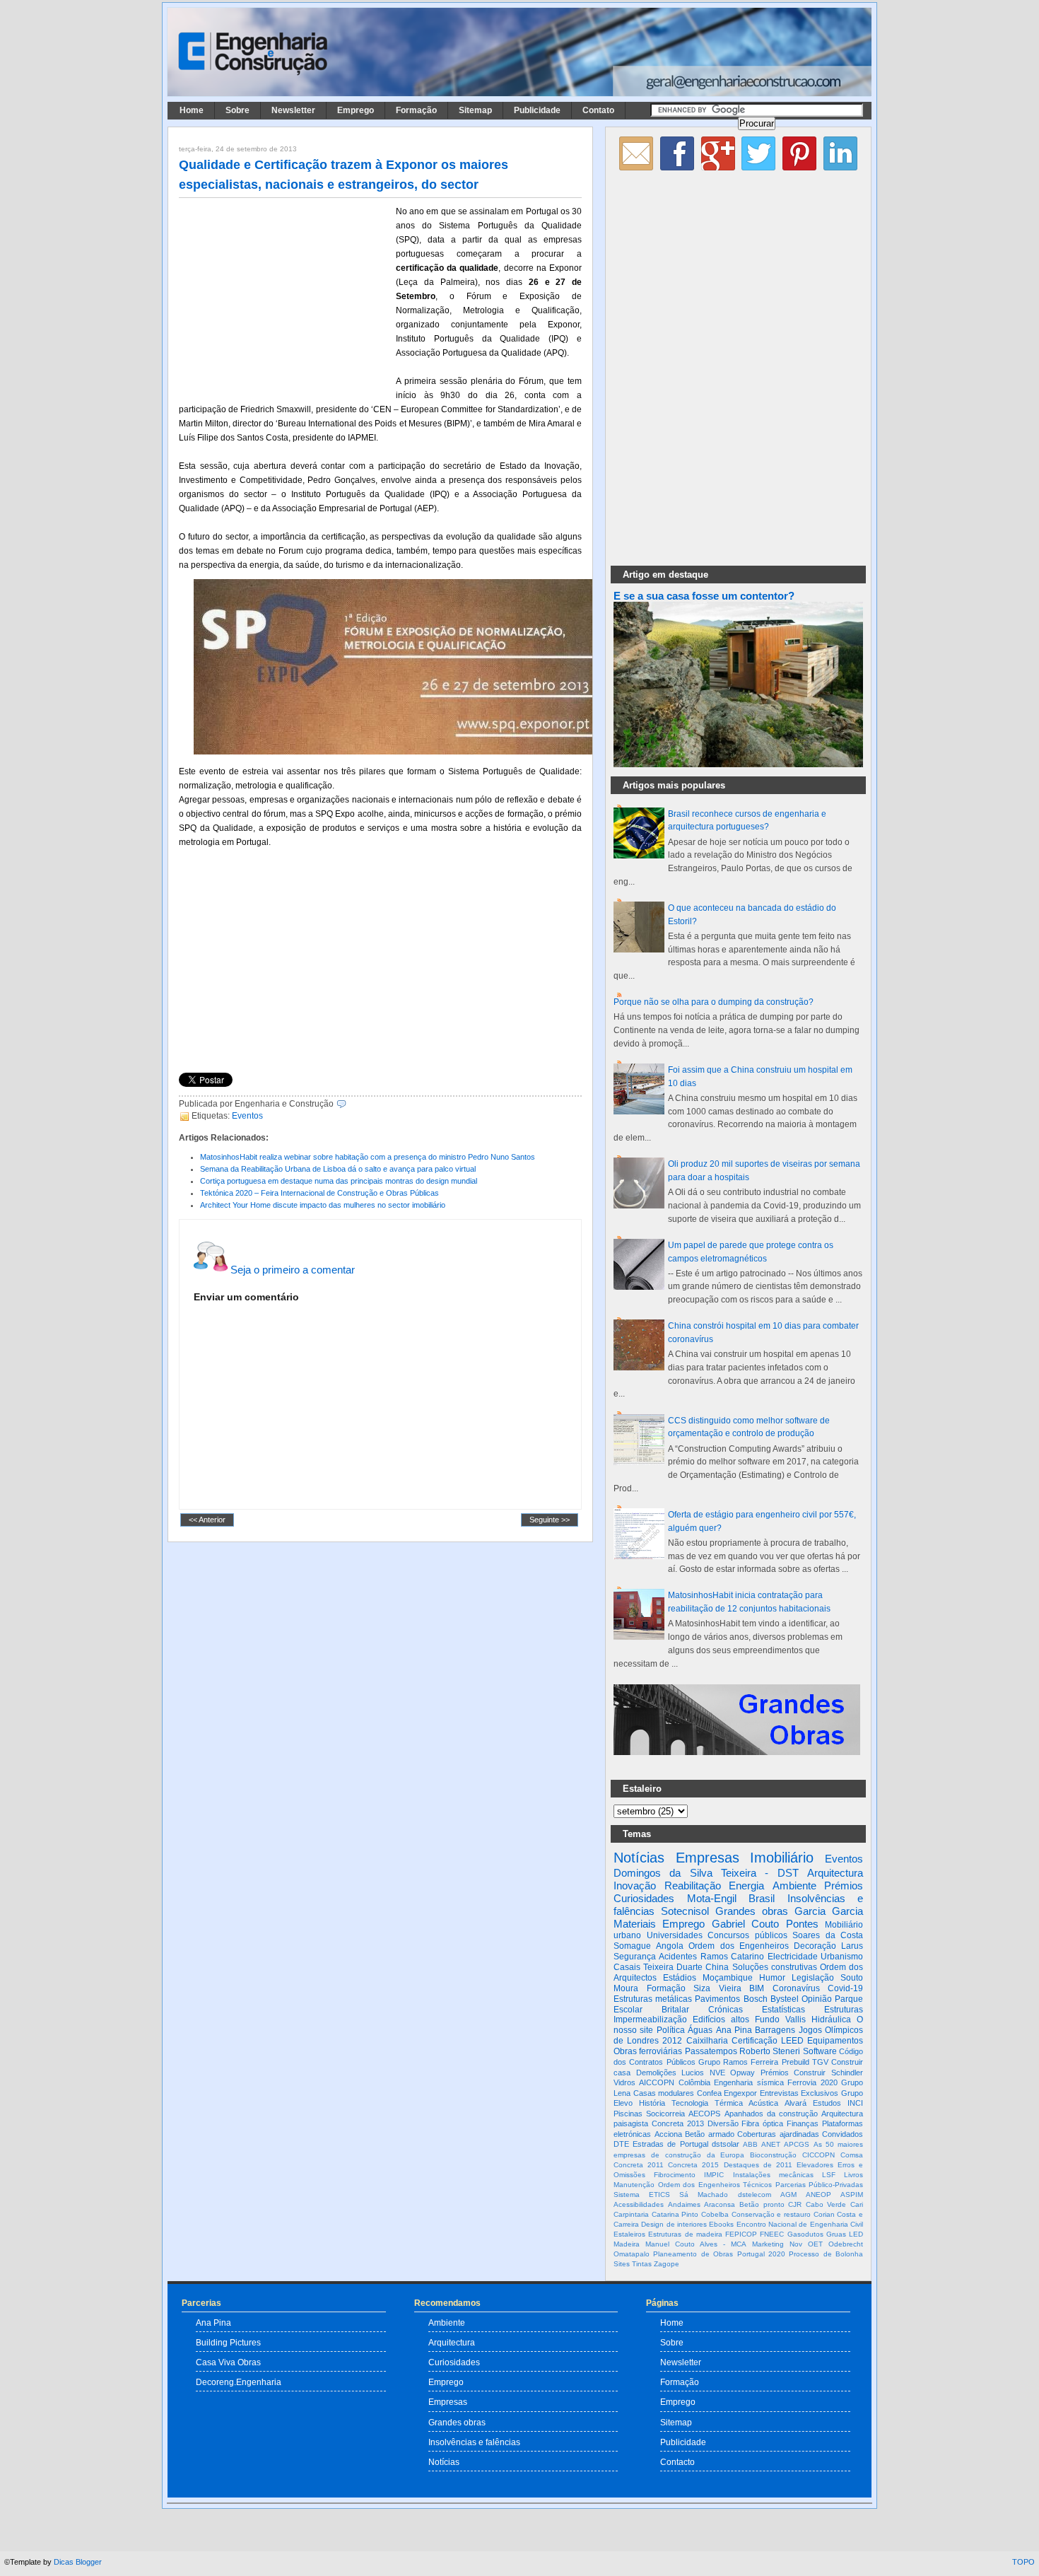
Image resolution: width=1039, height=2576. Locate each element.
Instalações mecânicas (773, 2175)
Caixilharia (707, 2041)
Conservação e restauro (771, 2214)
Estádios (680, 1978)
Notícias (639, 1858)
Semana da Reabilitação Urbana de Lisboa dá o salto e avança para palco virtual (338, 1169)
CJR (795, 2204)
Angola (670, 1946)
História (652, 2103)
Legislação (813, 1978)
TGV (820, 2062)
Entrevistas (779, 2093)
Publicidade (537, 110)
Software (820, 2051)
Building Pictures (228, 2342)
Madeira (627, 2244)
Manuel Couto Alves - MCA (696, 2244)
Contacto (677, 2462)
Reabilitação (693, 1886)
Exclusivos (820, 2093)
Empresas (708, 1858)
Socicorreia (665, 2114)
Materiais (635, 1924)
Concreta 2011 (639, 2165)
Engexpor (740, 2093)
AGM (788, 2195)
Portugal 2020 (761, 2254)
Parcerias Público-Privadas (820, 2185)
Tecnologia (690, 2103)
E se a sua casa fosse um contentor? (704, 596)
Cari (857, 2204)
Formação (416, 110)
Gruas (836, 2234)
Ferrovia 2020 (812, 2082)
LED (856, 2234)
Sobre (237, 110)
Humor (772, 1978)
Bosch (756, 1999)
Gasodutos (805, 2234)
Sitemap (475, 110)
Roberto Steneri (770, 2051)
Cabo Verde (826, 2204)
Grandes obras (752, 1911)
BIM (757, 1988)
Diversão (723, 2123)
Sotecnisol (685, 1911)
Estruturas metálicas (653, 1999)
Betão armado (710, 2134)
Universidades (675, 1935)
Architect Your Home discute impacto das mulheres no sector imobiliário (323, 1205)
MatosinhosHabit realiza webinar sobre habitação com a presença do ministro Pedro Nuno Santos (368, 1157)
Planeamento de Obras (693, 2254)
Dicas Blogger (78, 2562)
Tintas (642, 2264)
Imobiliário (782, 1858)
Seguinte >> (550, 1520)
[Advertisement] (285, 298)
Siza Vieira (717, 1988)
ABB (750, 2144)
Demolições (656, 2073)
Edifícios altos (721, 2020)
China (717, 1967)
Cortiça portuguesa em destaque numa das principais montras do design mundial (339, 1181)
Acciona (668, 2134)
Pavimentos (717, 1999)
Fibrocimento (675, 2175)
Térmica (729, 2103)
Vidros (624, 2082)
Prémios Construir (793, 2073)
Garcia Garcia (829, 1911)
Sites (622, 2264)
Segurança (635, 1957)
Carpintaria (631, 2214)
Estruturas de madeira (685, 2234)
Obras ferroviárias (648, 2051)
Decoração (815, 1946)
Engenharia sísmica (749, 2082)
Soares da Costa (828, 1935)
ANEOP (818, 2195)
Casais (627, 1967)
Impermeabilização (650, 2020)
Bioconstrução (773, 2155)
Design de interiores (674, 2224)
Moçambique (728, 1978)
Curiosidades (644, 1898)
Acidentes (678, 1957)
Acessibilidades (639, 2204)
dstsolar (726, 2144)
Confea (709, 2093)
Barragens (775, 2030)
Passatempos (711, 2051)
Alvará (796, 2103)
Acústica (763, 2103)
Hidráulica (831, 2020)
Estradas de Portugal (670, 2144)
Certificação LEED (768, 2041)
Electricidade (793, 1957)
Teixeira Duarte (673, 1967)
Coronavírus (796, 1988)
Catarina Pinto (675, 2214)
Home (192, 110)
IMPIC (714, 2175)
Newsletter (293, 110)
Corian (824, 2214)
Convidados (843, 2134)
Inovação (635, 1886)
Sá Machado (704, 2195)
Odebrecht (846, 2244)
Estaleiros (629, 2234)
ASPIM (852, 2195)
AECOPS (704, 2114)
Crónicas (726, 2010)
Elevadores (815, 2165)
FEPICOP (741, 2234)
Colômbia (694, 2082)
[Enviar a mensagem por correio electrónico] (350, 1104)
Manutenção (634, 2185)
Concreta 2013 (678, 2123)
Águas (700, 2030)
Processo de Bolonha (826, 2254)
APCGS (797, 2144)
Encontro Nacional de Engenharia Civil (800, 2224)
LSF (829, 2175)
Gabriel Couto (745, 1924)
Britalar (675, 2010)
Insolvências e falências (474, 2442)
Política (671, 2030)
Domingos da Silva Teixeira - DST (706, 1873)
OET (815, 2244)
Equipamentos (835, 2041)
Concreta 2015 (693, 2165)
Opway (742, 2073)
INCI (855, 2103)
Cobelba (715, 2214)
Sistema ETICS (642, 2195)
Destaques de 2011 (758, 2165)
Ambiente (794, 1886)
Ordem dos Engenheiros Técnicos (715, 2185)
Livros (853, 2175)
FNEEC (772, 2234)
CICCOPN (818, 2155)
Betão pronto (762, 2204)
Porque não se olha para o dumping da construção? (714, 1002)
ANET (771, 2144)
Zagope (667, 2264)
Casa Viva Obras (228, 2362)
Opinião (817, 1999)
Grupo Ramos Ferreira (739, 2062)
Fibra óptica (762, 2123)
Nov (796, 2244)
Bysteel (785, 1999)
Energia (746, 1886)
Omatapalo (632, 2254)
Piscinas (628, 2114)
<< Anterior (207, 1520)
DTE (621, 2144)
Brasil (762, 1898)
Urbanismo (842, 1957)
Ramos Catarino (732, 1957)
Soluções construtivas (775, 1967)
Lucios (693, 2073)
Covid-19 (845, 1988)
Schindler (847, 2073)
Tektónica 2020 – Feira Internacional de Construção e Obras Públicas (319, 1193)
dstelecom (755, 2195)
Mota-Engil (712, 1898)
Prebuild (796, 2062)
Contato (598, 110)
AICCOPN (657, 2082)
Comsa (852, 2155)
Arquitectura (835, 1873)
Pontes (802, 1924)
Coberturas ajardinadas (778, 2134)
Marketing (768, 2244)
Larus (852, 1946)
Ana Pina (734, 2030)
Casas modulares (664, 2093)
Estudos (827, 2103)
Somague (632, 1946)
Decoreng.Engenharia (239, 2382)
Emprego (356, 110)
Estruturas (844, 2010)
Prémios (844, 1886)
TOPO (1023, 2562)
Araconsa (720, 2204)
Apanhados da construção (771, 2114)
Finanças (803, 2123)
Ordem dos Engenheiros (738, 1946)
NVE (717, 2073)
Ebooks (721, 2224)
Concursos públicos (747, 1935)
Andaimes (684, 2204)
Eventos (247, 1116)
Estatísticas (783, 2010)
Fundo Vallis (780, 2020)
